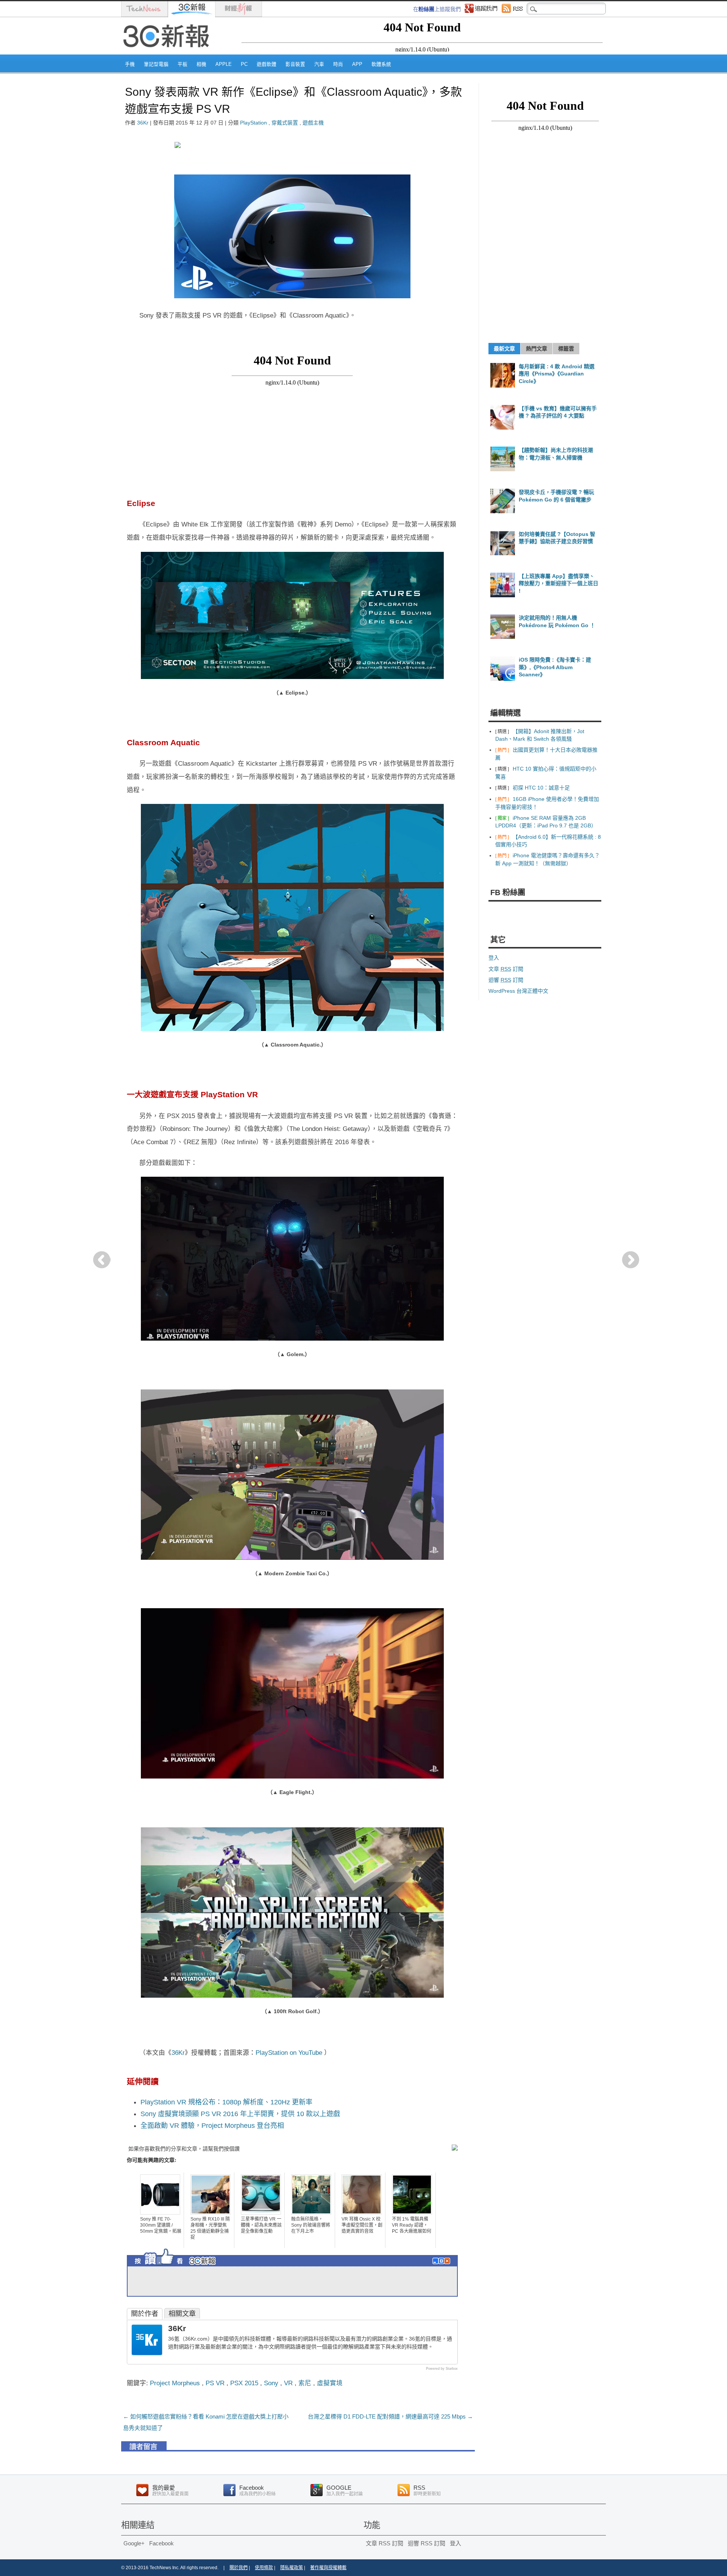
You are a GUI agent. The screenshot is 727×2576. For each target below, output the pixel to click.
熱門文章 (537, 349)
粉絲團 (426, 9)
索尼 (305, 2383)
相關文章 (182, 2314)
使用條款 (264, 2568)
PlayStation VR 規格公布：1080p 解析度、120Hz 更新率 (226, 2102)
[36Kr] (147, 2353)
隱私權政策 (292, 2568)
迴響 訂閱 (506, 980)
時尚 (338, 64)
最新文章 (504, 349)
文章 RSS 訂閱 (385, 2543)
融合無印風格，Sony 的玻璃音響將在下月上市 (311, 2225)
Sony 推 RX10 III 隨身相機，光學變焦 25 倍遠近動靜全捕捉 (210, 2228)
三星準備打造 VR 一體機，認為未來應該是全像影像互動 (261, 2225)
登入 (494, 958)
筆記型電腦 (156, 64)
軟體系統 (381, 64)
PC (244, 64)
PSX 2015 (244, 2383)
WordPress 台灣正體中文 (518, 991)
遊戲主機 (313, 123)
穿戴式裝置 (285, 123)
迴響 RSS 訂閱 (427, 2543)
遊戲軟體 (267, 64)
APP (357, 64)
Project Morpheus (175, 2383)
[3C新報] (168, 52)
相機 (201, 64)
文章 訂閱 (506, 969)
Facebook (161, 2543)
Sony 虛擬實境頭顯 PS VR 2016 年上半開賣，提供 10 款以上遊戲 (240, 2114)
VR (288, 2383)
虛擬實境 (330, 2383)
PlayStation (254, 123)
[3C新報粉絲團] (189, 2267)
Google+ (134, 2543)
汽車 (319, 64)
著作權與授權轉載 (328, 2568)
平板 (183, 64)
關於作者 (145, 2314)
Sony (271, 2383)
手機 (130, 64)
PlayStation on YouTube (290, 2053)
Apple (224, 64)
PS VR (215, 2383)
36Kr (143, 123)
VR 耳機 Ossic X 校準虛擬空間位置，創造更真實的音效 (362, 2225)
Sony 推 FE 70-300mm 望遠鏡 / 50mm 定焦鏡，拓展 (161, 2225)
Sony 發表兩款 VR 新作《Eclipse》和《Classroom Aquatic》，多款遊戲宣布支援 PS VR (293, 100)
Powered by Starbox (442, 2369)
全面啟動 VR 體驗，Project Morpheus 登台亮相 (212, 2126)
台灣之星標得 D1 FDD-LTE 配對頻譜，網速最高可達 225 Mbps (390, 2416)
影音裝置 (295, 64)
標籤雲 (566, 349)
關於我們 (239, 2568)
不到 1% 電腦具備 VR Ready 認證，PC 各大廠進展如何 (412, 2225)
